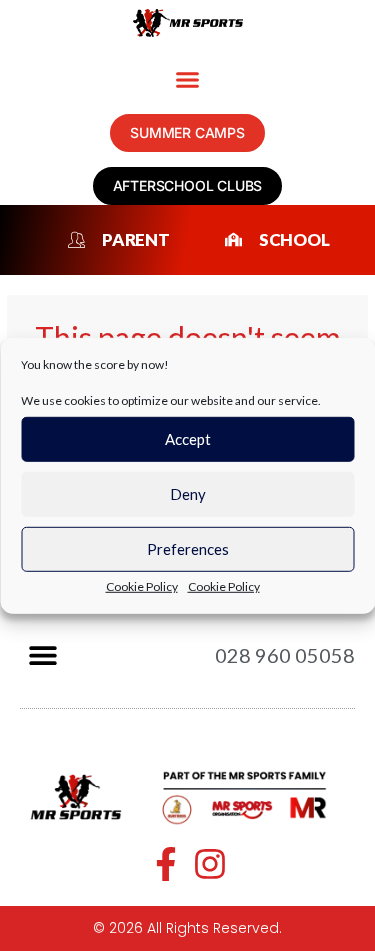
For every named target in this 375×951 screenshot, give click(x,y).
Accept (188, 439)
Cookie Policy (142, 585)
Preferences (188, 549)
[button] (188, 80)
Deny (188, 494)
